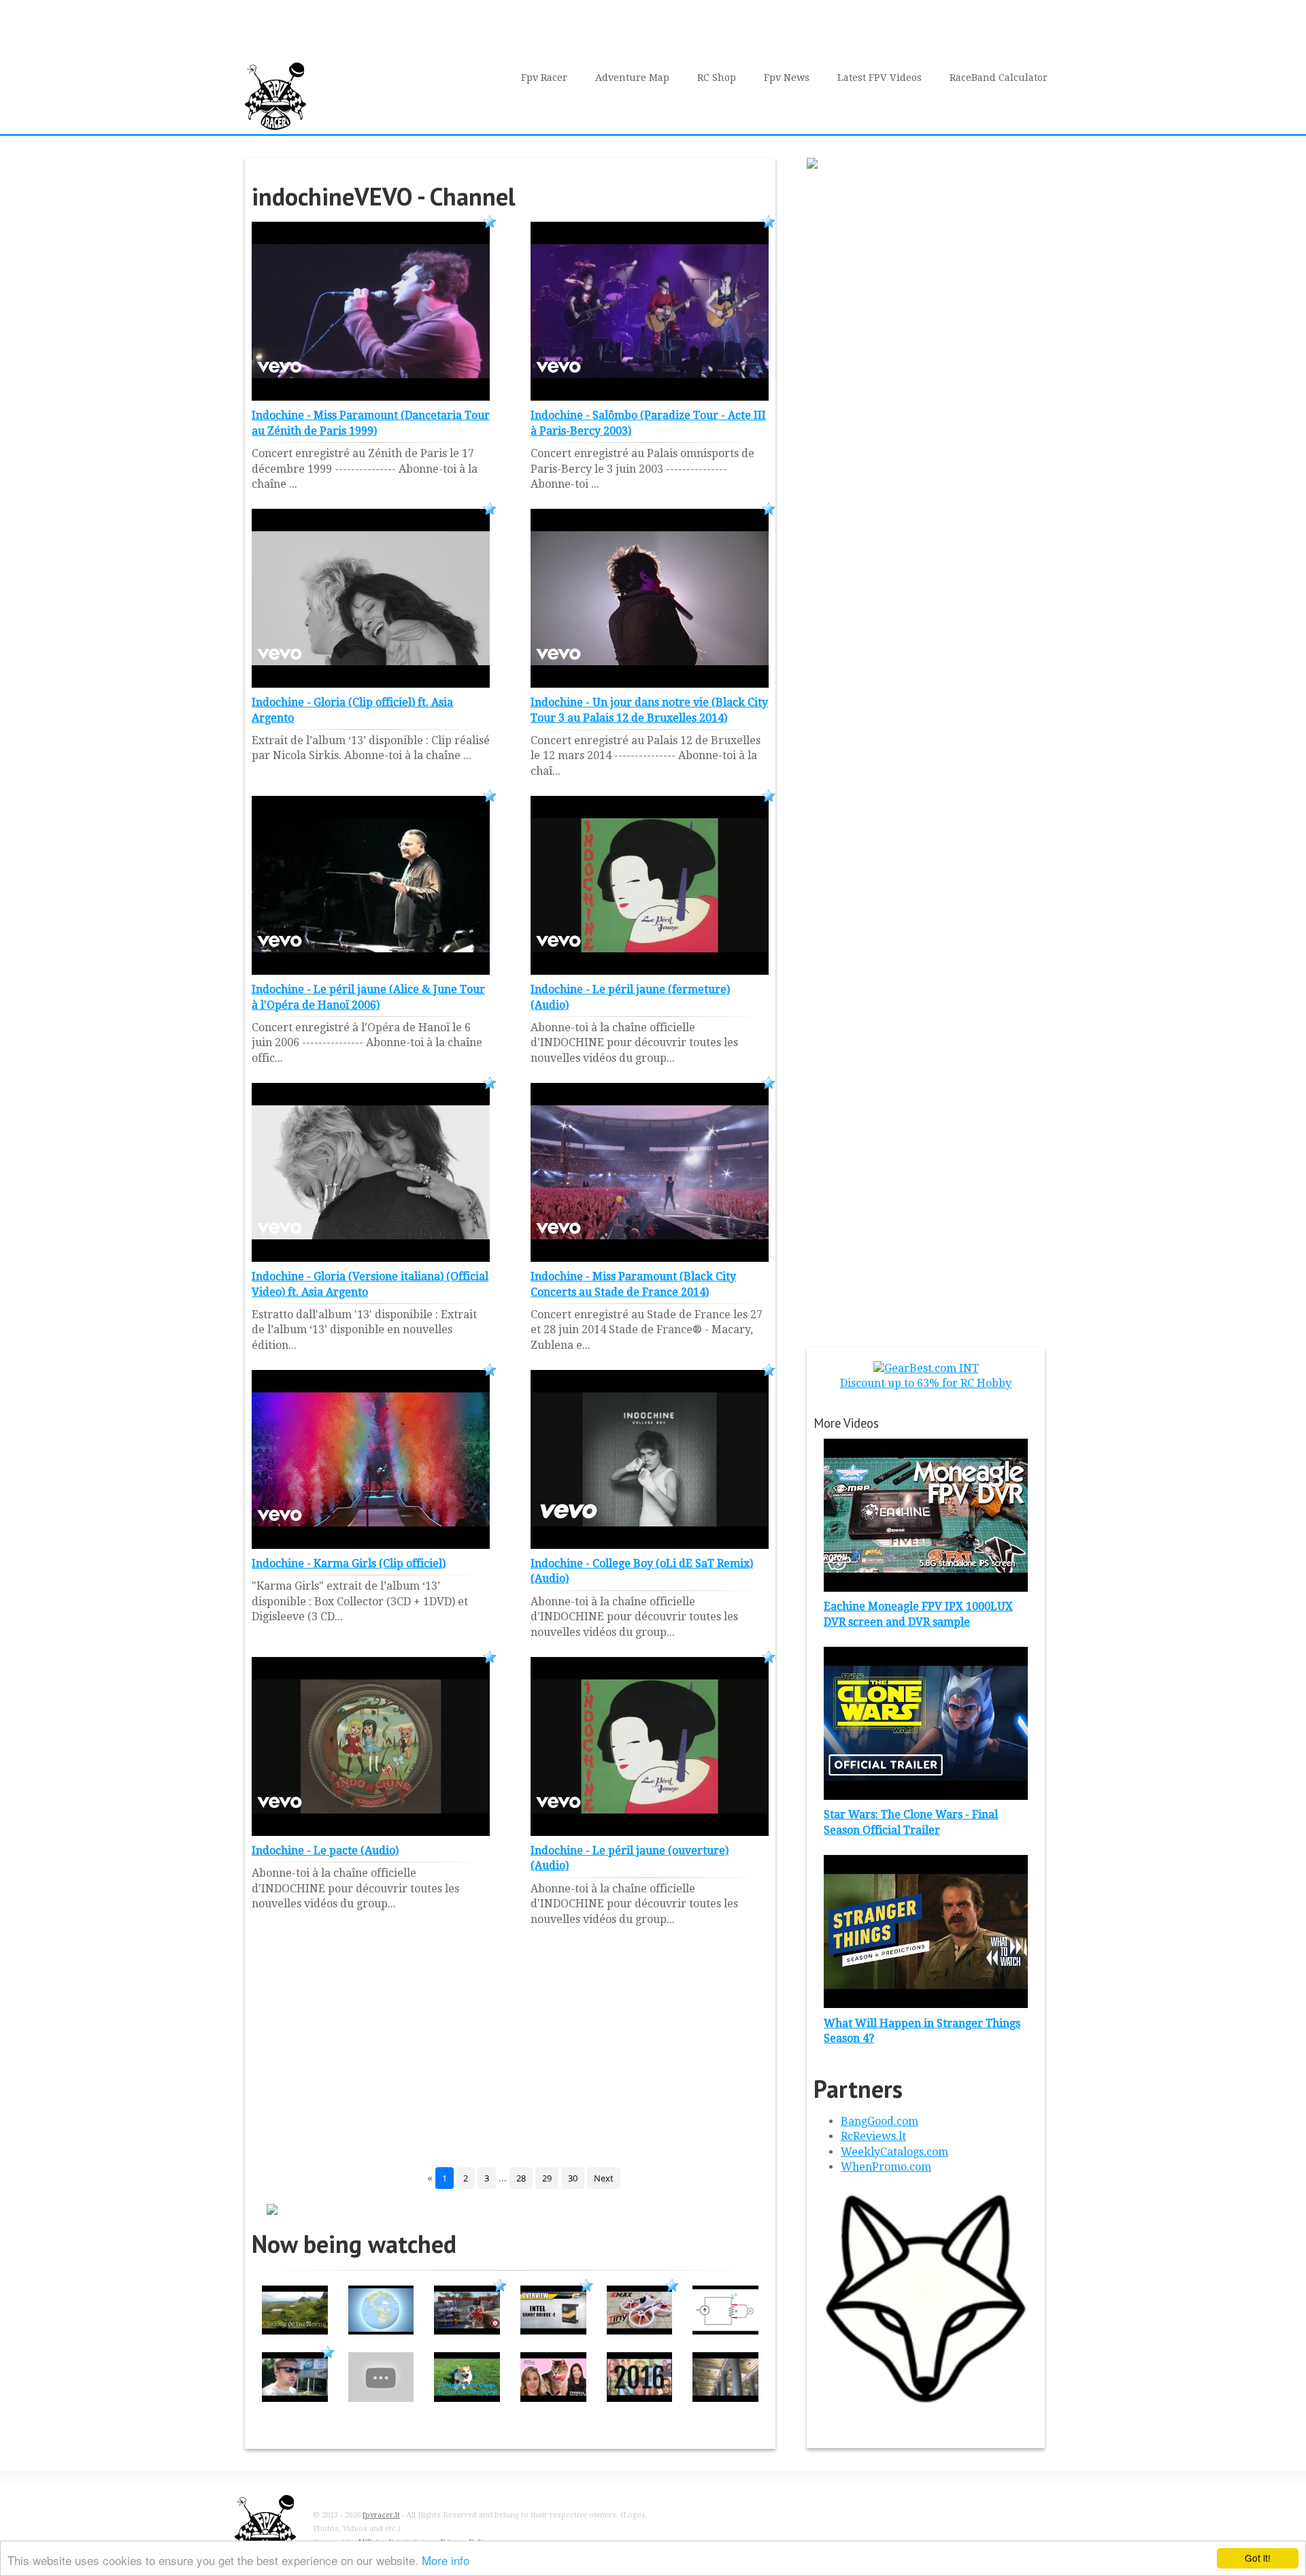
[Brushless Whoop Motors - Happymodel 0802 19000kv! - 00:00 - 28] (467, 2331)
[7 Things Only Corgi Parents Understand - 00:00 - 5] (467, 2398)
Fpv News (787, 78)
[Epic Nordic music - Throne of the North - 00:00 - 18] (295, 2331)
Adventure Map (632, 78)
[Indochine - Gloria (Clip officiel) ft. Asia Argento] (371, 684)
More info (446, 2560)
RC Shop (717, 78)
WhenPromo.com (886, 2167)
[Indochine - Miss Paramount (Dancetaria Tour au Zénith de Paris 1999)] (371, 397)
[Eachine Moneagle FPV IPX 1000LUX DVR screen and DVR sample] (926, 1588)
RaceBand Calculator (999, 78)
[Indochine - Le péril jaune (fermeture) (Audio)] (650, 971)
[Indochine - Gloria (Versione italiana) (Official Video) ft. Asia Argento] (371, 1258)
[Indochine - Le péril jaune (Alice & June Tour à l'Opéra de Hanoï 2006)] (371, 971)
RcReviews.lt (873, 2136)
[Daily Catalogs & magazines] (926, 2406)
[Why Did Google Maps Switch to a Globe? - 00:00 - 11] (381, 2331)
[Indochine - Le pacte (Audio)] (371, 1832)
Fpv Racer (544, 78)
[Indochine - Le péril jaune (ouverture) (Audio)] (650, 1832)
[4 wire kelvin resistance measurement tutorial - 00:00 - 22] (725, 2331)
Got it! (1258, 2558)
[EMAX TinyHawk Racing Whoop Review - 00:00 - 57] (640, 2331)
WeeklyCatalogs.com (894, 2152)
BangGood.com (880, 2121)
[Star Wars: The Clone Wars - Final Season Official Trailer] (926, 1796)
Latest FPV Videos (880, 78)
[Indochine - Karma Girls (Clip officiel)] (371, 1545)
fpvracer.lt (381, 2515)
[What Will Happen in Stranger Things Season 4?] (926, 2004)
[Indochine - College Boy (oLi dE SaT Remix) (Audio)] (650, 1545)
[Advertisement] (510, 2058)
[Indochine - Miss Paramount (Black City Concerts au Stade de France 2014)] (650, 1258)
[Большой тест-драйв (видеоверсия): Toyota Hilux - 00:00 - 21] (295, 2398)
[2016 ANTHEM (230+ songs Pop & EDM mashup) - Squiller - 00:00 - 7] (640, 2398)
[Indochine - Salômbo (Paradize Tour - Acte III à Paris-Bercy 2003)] (650, 397)
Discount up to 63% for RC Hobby (926, 1383)
